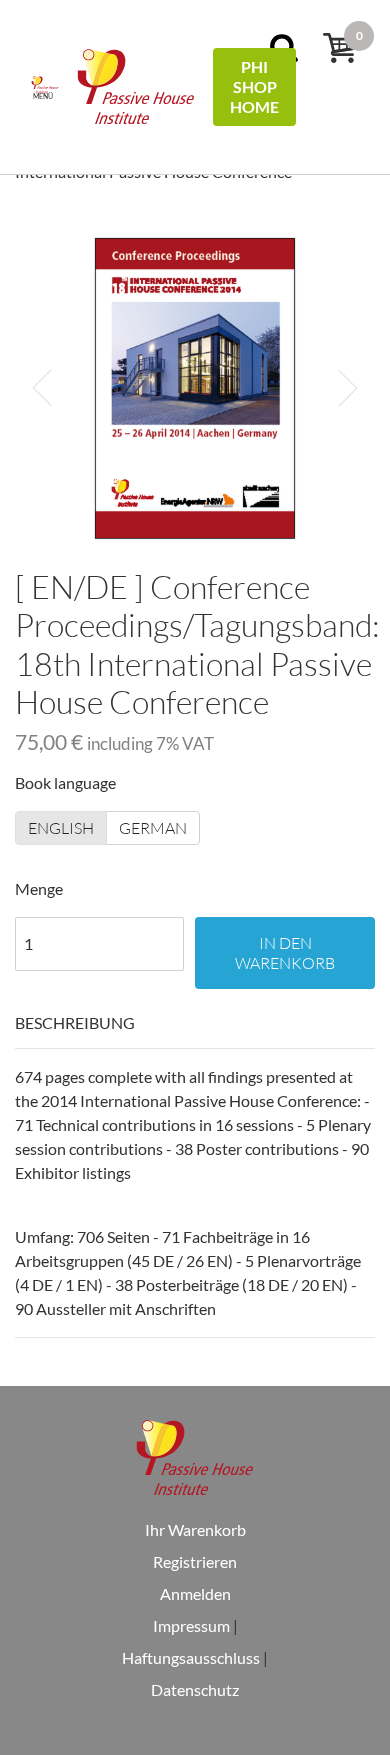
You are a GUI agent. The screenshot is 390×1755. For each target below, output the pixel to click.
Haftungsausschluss (191, 1657)
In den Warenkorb (285, 953)
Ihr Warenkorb (195, 1529)
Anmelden (195, 1593)
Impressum (191, 1625)
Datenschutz (195, 1689)
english (61, 828)
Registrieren (195, 1561)
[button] (42, 388)
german (153, 828)
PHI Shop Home (254, 86)
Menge (39, 888)
